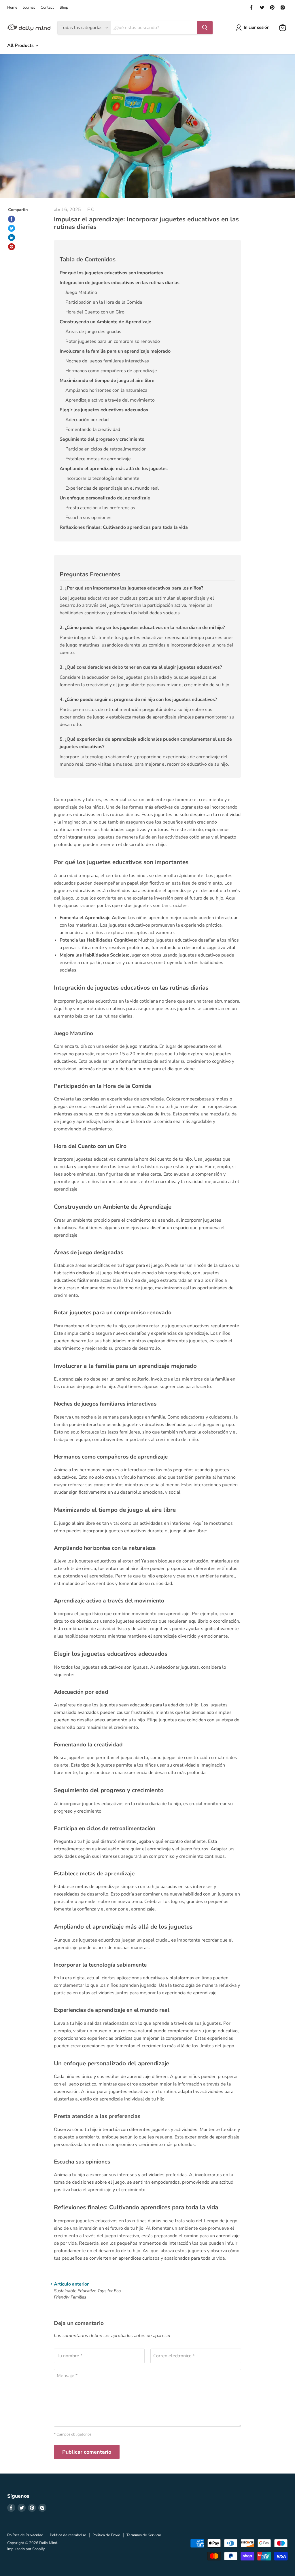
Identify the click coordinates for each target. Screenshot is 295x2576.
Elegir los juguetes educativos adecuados (104, 410)
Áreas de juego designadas (93, 332)
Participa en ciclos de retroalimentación (106, 449)
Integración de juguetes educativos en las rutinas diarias (120, 283)
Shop (64, 8)
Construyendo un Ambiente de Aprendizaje (105, 322)
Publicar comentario (87, 2452)
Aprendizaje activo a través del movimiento (110, 400)
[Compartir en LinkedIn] (12, 237)
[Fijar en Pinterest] (12, 247)
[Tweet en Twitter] (12, 228)
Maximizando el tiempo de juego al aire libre (107, 381)
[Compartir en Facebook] (12, 219)
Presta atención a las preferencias (100, 508)
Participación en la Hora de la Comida (104, 302)
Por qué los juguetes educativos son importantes (111, 273)
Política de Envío (106, 2535)
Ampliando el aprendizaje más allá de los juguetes (114, 469)
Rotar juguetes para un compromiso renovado (113, 341)
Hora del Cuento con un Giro (95, 312)
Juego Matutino (81, 292)
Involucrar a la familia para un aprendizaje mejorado (115, 351)
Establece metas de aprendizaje (98, 459)
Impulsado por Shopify (26, 2549)
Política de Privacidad (25, 2535)
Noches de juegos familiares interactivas (107, 361)
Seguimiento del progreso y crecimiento (102, 439)
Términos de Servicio (144, 2535)
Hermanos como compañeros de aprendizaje (111, 371)
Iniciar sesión (257, 27)
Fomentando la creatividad (93, 429)
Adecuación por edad (87, 420)
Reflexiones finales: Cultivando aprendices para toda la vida (124, 527)
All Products (21, 45)
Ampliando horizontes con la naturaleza (106, 390)
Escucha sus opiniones (88, 518)
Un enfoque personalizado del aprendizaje (105, 498)
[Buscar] (205, 28)
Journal (29, 8)
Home (12, 8)
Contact (47, 8)
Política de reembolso (68, 2535)
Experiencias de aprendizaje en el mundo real (112, 488)
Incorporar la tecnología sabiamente (102, 478)
